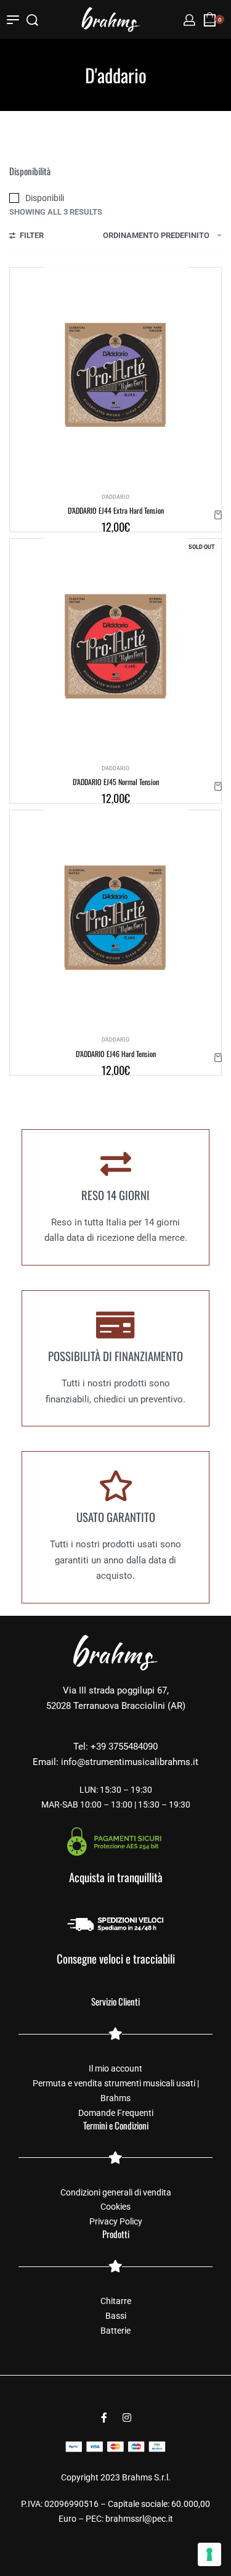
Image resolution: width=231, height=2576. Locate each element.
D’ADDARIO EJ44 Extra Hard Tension (116, 510)
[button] (218, 515)
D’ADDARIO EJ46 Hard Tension (116, 1054)
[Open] (13, 20)
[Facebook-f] (104, 2418)
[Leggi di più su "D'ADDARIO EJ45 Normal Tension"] (218, 786)
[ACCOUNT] (189, 20)
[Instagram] (127, 2418)
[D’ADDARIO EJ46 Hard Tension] (115, 918)
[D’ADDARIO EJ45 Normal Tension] (115, 646)
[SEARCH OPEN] (32, 20)
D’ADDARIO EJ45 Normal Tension (116, 782)
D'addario (115, 497)
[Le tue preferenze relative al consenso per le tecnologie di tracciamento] (209, 2554)
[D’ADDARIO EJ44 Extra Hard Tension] (115, 375)
